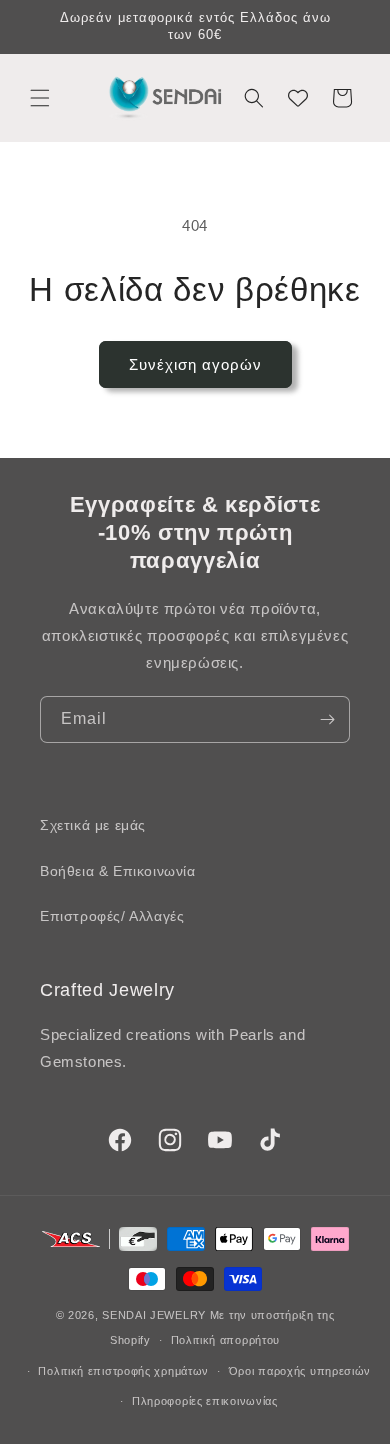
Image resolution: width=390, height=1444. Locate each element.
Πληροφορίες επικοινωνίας (205, 1401)
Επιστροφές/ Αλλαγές (112, 916)
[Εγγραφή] (327, 719)
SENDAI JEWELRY (154, 1315)
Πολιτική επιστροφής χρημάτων (123, 1371)
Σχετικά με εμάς (93, 825)
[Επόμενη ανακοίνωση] (353, 27)
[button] (40, 98)
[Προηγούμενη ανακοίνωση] (37, 27)
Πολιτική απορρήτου (226, 1340)
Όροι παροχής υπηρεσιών (300, 1371)
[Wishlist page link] (298, 98)
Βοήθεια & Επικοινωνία (118, 871)
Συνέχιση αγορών (195, 364)
